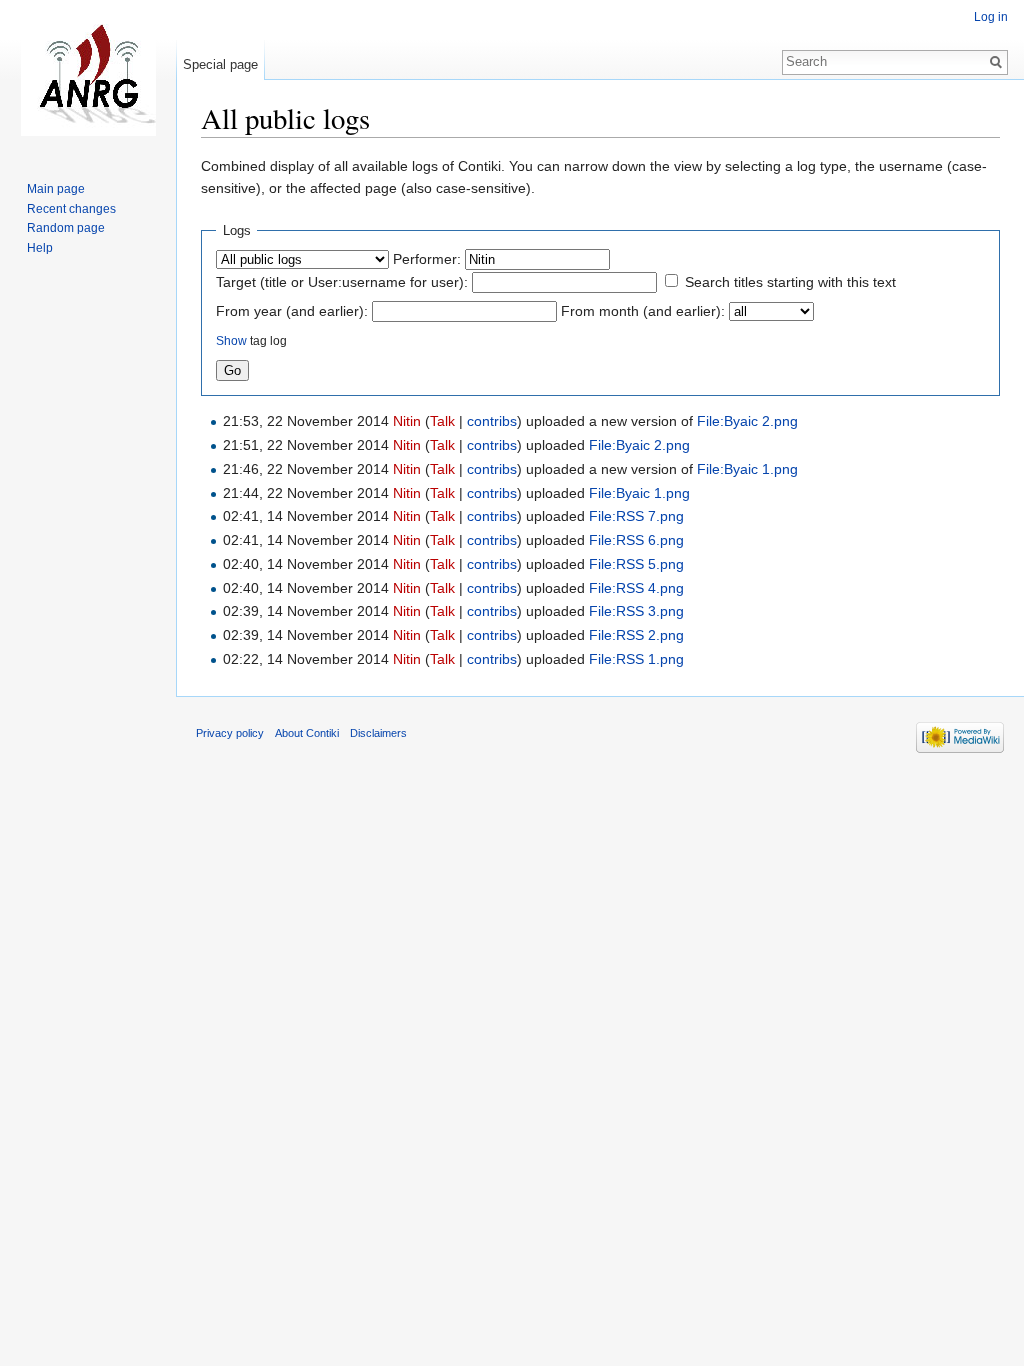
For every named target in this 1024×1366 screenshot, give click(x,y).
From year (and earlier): (292, 311)
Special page (220, 64)
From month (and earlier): (643, 311)
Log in (991, 17)
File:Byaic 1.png (747, 469)
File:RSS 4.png (636, 588)
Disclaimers (378, 733)
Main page (56, 189)
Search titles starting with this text (790, 282)
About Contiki (307, 733)
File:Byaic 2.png (747, 421)
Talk (442, 421)
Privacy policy (230, 733)
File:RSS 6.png (636, 540)
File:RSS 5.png (636, 564)
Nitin (407, 421)
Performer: (427, 259)
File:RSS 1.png (636, 659)
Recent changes (71, 209)
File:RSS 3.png (636, 611)
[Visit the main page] (88, 80)
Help (40, 248)
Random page (66, 228)
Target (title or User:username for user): (342, 282)
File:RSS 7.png (636, 516)
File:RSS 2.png (636, 635)
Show (231, 340)
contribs (492, 421)
